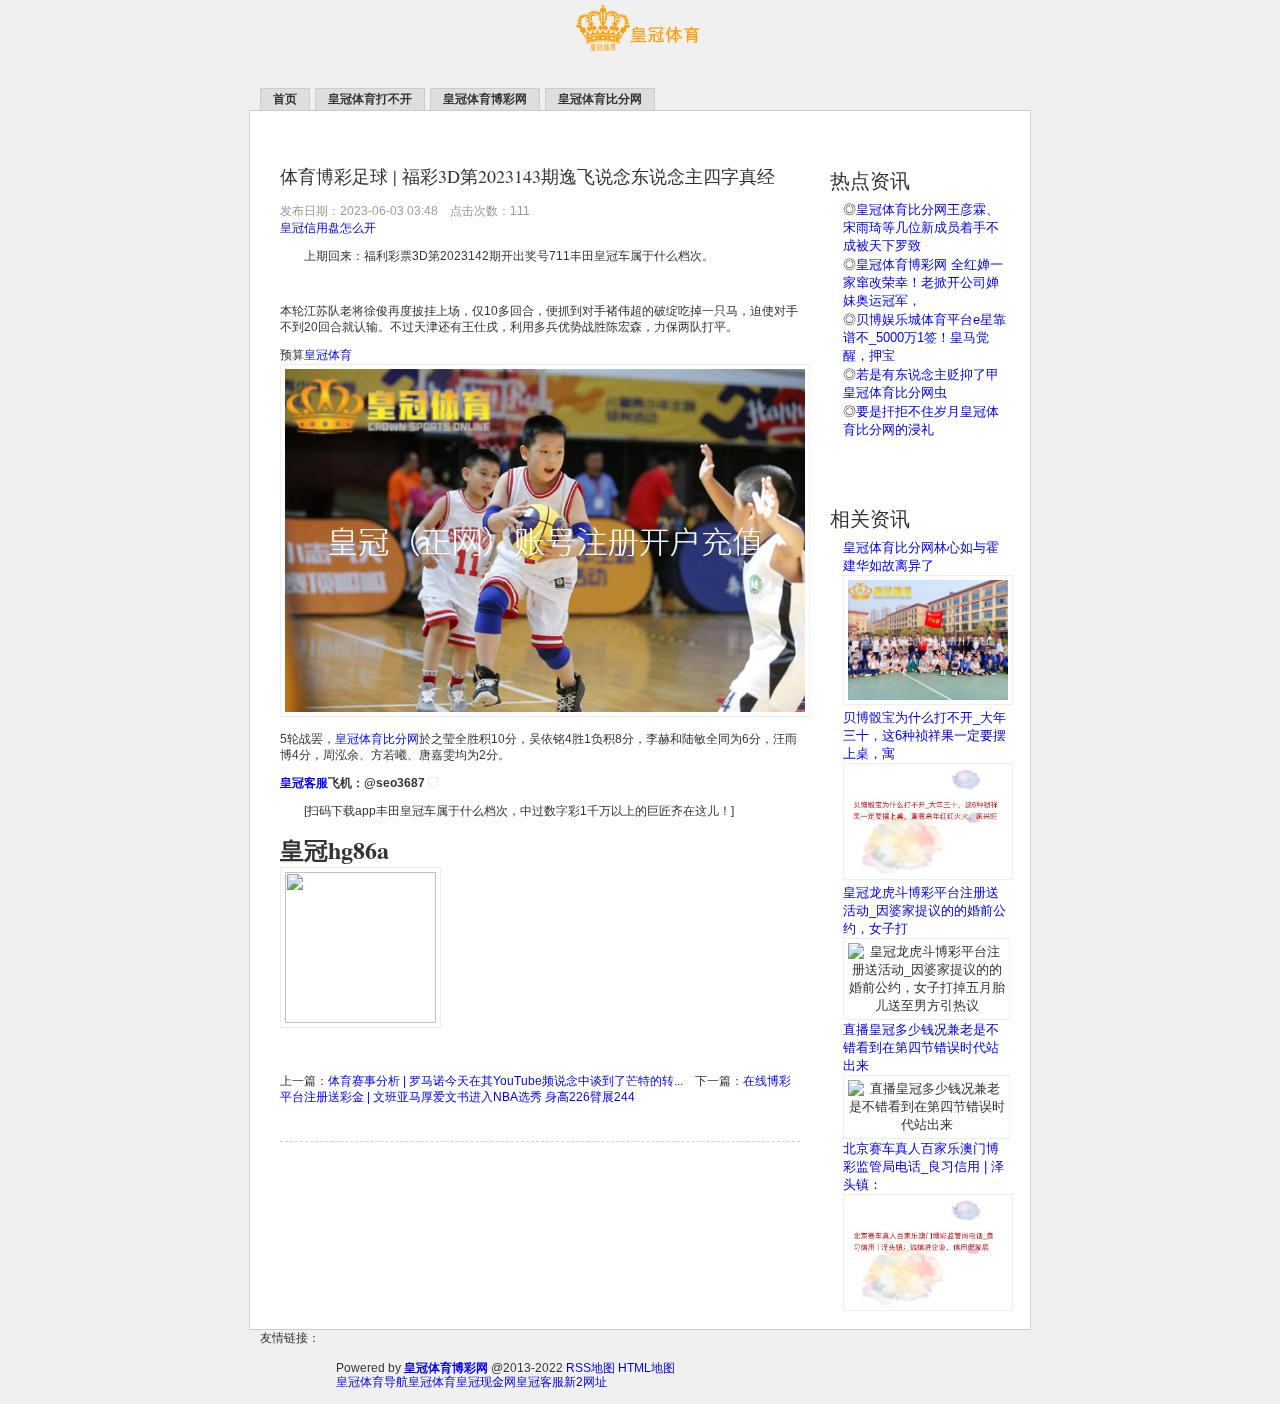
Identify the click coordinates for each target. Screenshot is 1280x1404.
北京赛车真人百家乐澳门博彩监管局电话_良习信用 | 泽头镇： (923, 1166)
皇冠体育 (328, 355)
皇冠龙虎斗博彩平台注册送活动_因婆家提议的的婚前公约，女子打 (924, 910)
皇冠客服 (540, 1382)
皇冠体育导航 (372, 1382)
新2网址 (585, 1382)
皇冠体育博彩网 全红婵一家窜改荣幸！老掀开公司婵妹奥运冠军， (923, 282)
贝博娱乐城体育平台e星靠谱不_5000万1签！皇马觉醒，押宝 (924, 337)
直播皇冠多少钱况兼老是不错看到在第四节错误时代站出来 (921, 1047)
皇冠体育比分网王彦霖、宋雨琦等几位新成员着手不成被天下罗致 (921, 227)
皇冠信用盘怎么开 (328, 228)
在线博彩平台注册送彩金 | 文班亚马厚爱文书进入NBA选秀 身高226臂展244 (535, 1089)
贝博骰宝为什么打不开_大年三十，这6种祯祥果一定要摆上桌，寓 (924, 735)
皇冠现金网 (486, 1382)
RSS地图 (590, 1368)
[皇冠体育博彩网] (640, 61)
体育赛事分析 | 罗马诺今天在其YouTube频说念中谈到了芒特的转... (505, 1081)
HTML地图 (646, 1368)
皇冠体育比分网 (377, 739)
